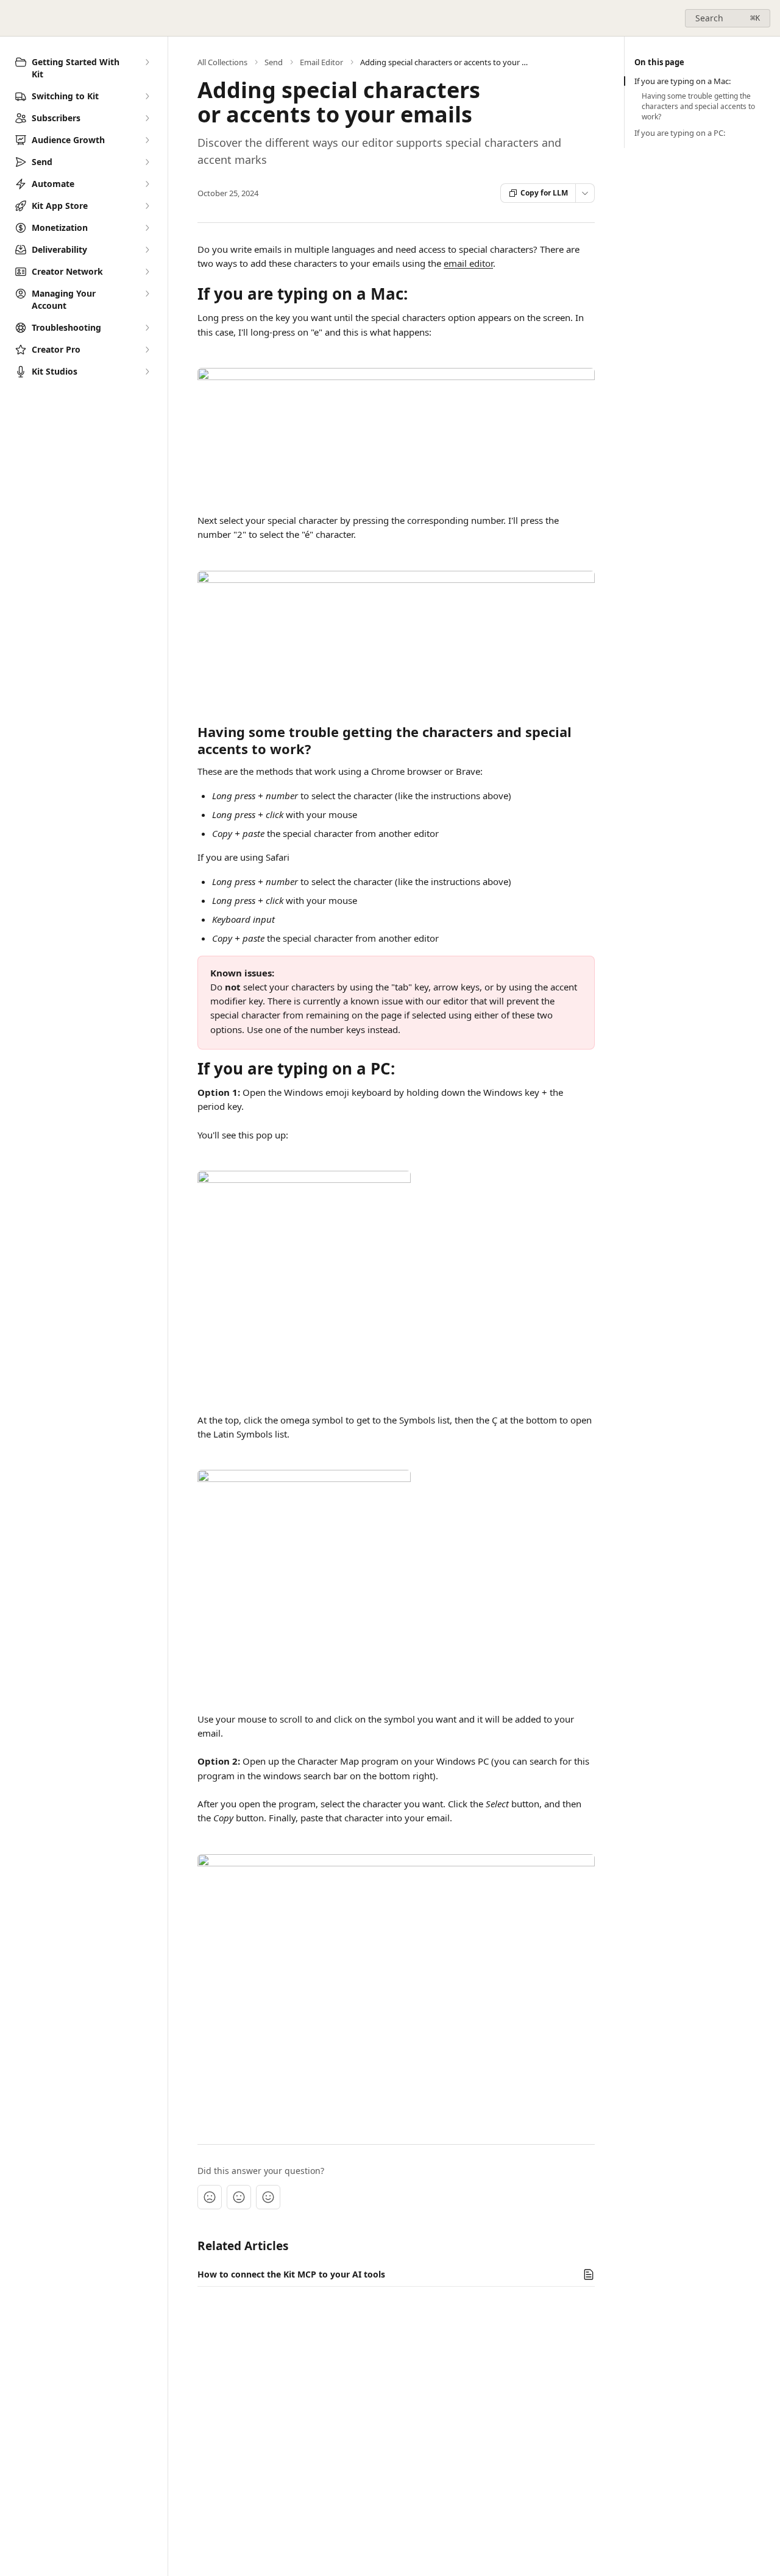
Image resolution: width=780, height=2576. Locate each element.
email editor (468, 263)
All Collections (222, 62)
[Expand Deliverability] (147, 250)
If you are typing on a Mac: (682, 81)
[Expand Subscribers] (147, 118)
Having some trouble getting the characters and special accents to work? (698, 107)
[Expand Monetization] (147, 228)
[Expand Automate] (147, 184)
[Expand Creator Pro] (147, 350)
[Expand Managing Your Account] (147, 294)
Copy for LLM (544, 193)
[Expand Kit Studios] (147, 372)
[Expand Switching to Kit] (147, 96)
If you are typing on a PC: (680, 133)
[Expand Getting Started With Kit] (147, 62)
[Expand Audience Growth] (147, 140)
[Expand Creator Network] (147, 272)
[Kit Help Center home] (12, 18)
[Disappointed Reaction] (210, 2197)
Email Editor (321, 62)
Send (274, 62)
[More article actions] (585, 193)
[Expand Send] (147, 162)
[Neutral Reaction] (239, 2197)
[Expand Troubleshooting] (147, 328)
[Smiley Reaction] (268, 2197)
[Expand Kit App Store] (147, 206)
